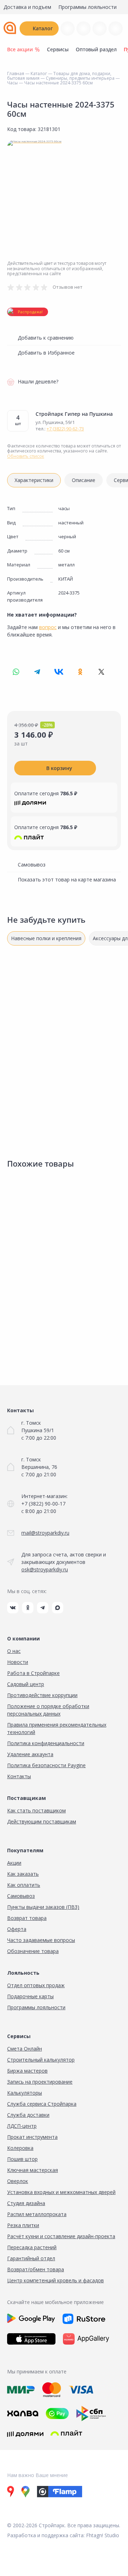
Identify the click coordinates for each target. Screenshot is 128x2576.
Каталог (43, 28)
